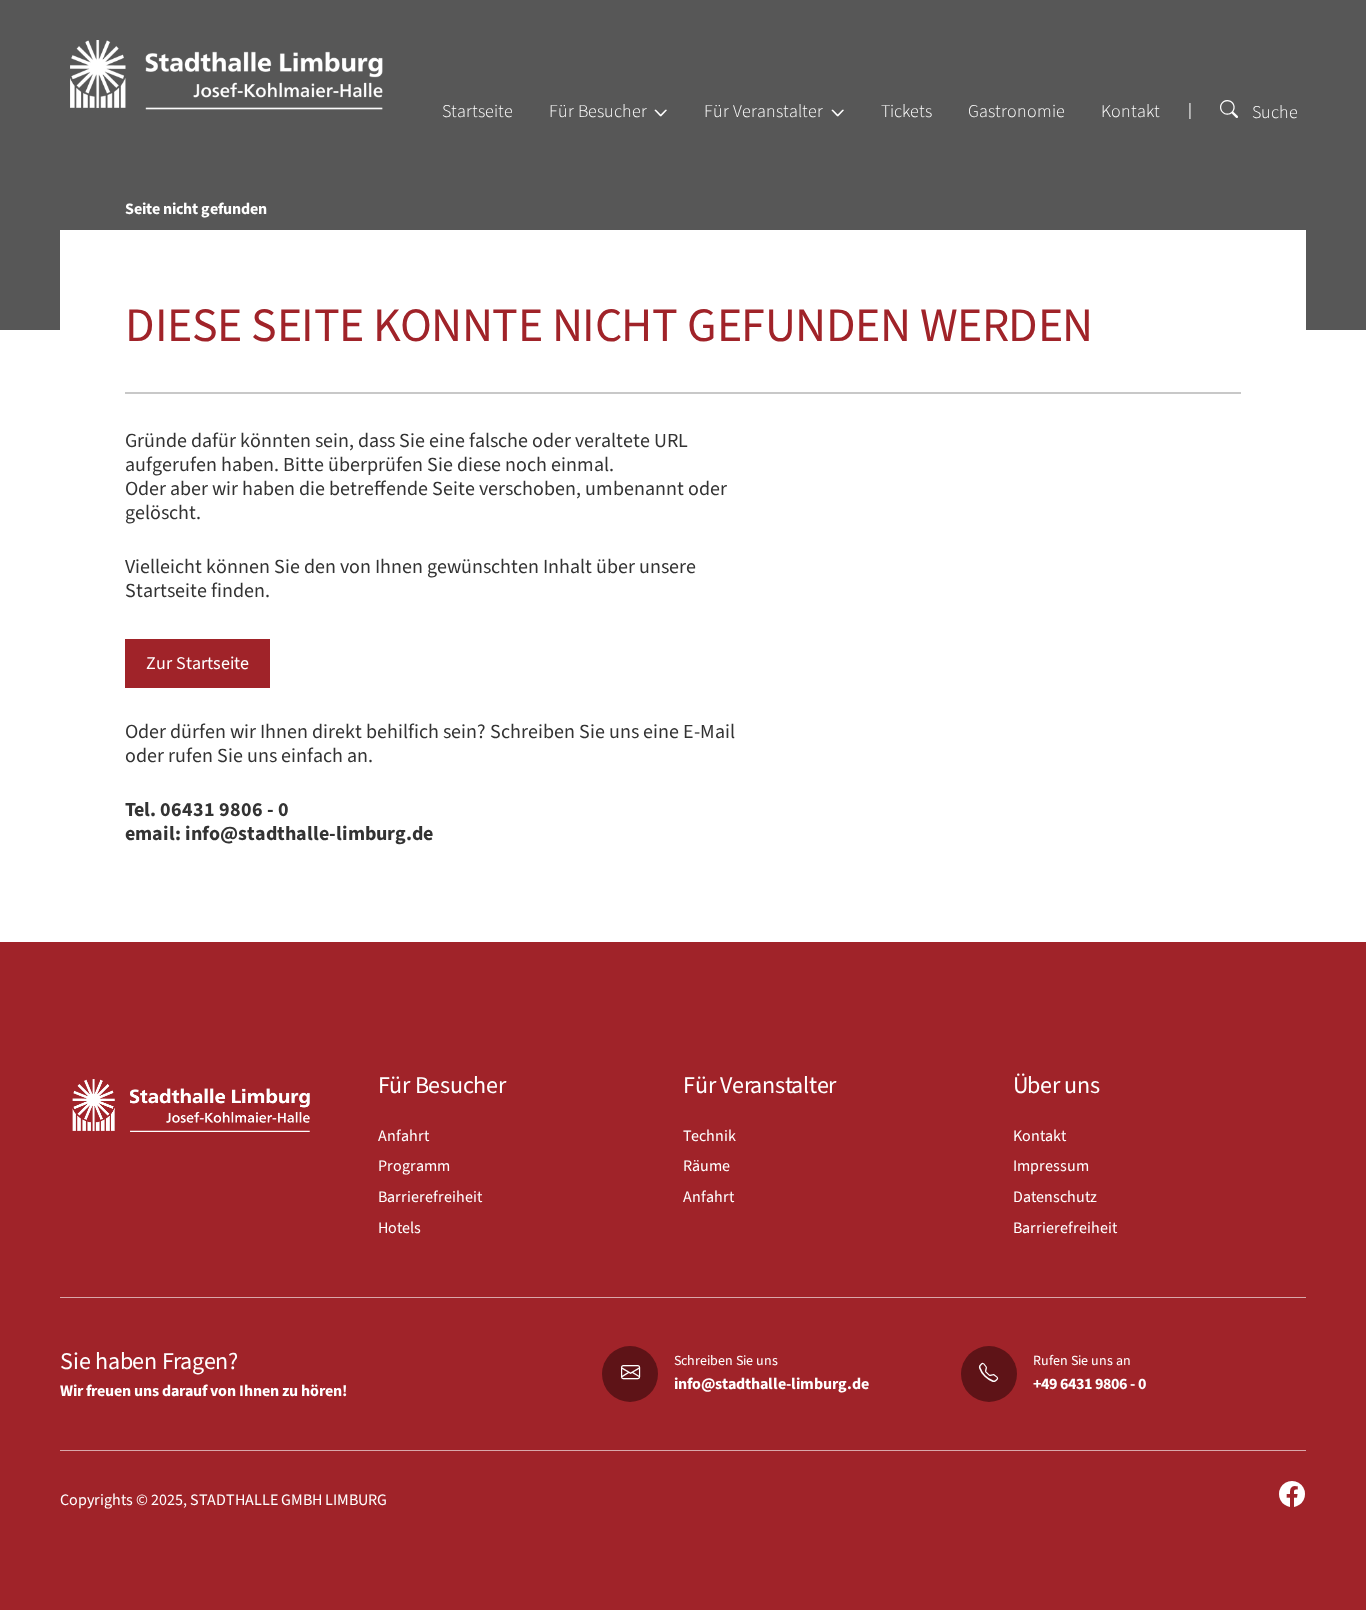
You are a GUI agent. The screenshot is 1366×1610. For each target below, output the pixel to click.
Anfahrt (403, 1136)
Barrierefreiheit (430, 1197)
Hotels (399, 1228)
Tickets (906, 111)
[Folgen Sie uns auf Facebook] (1292, 1495)
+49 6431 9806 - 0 (1089, 1384)
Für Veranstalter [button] (765, 111)
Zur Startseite (197, 663)
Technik (709, 1136)
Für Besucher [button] (600, 111)
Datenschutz (1055, 1197)
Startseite (477, 111)
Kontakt (1130, 111)
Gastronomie (1016, 111)
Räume (706, 1166)
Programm (414, 1166)
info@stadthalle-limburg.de (771, 1384)
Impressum (1051, 1166)
